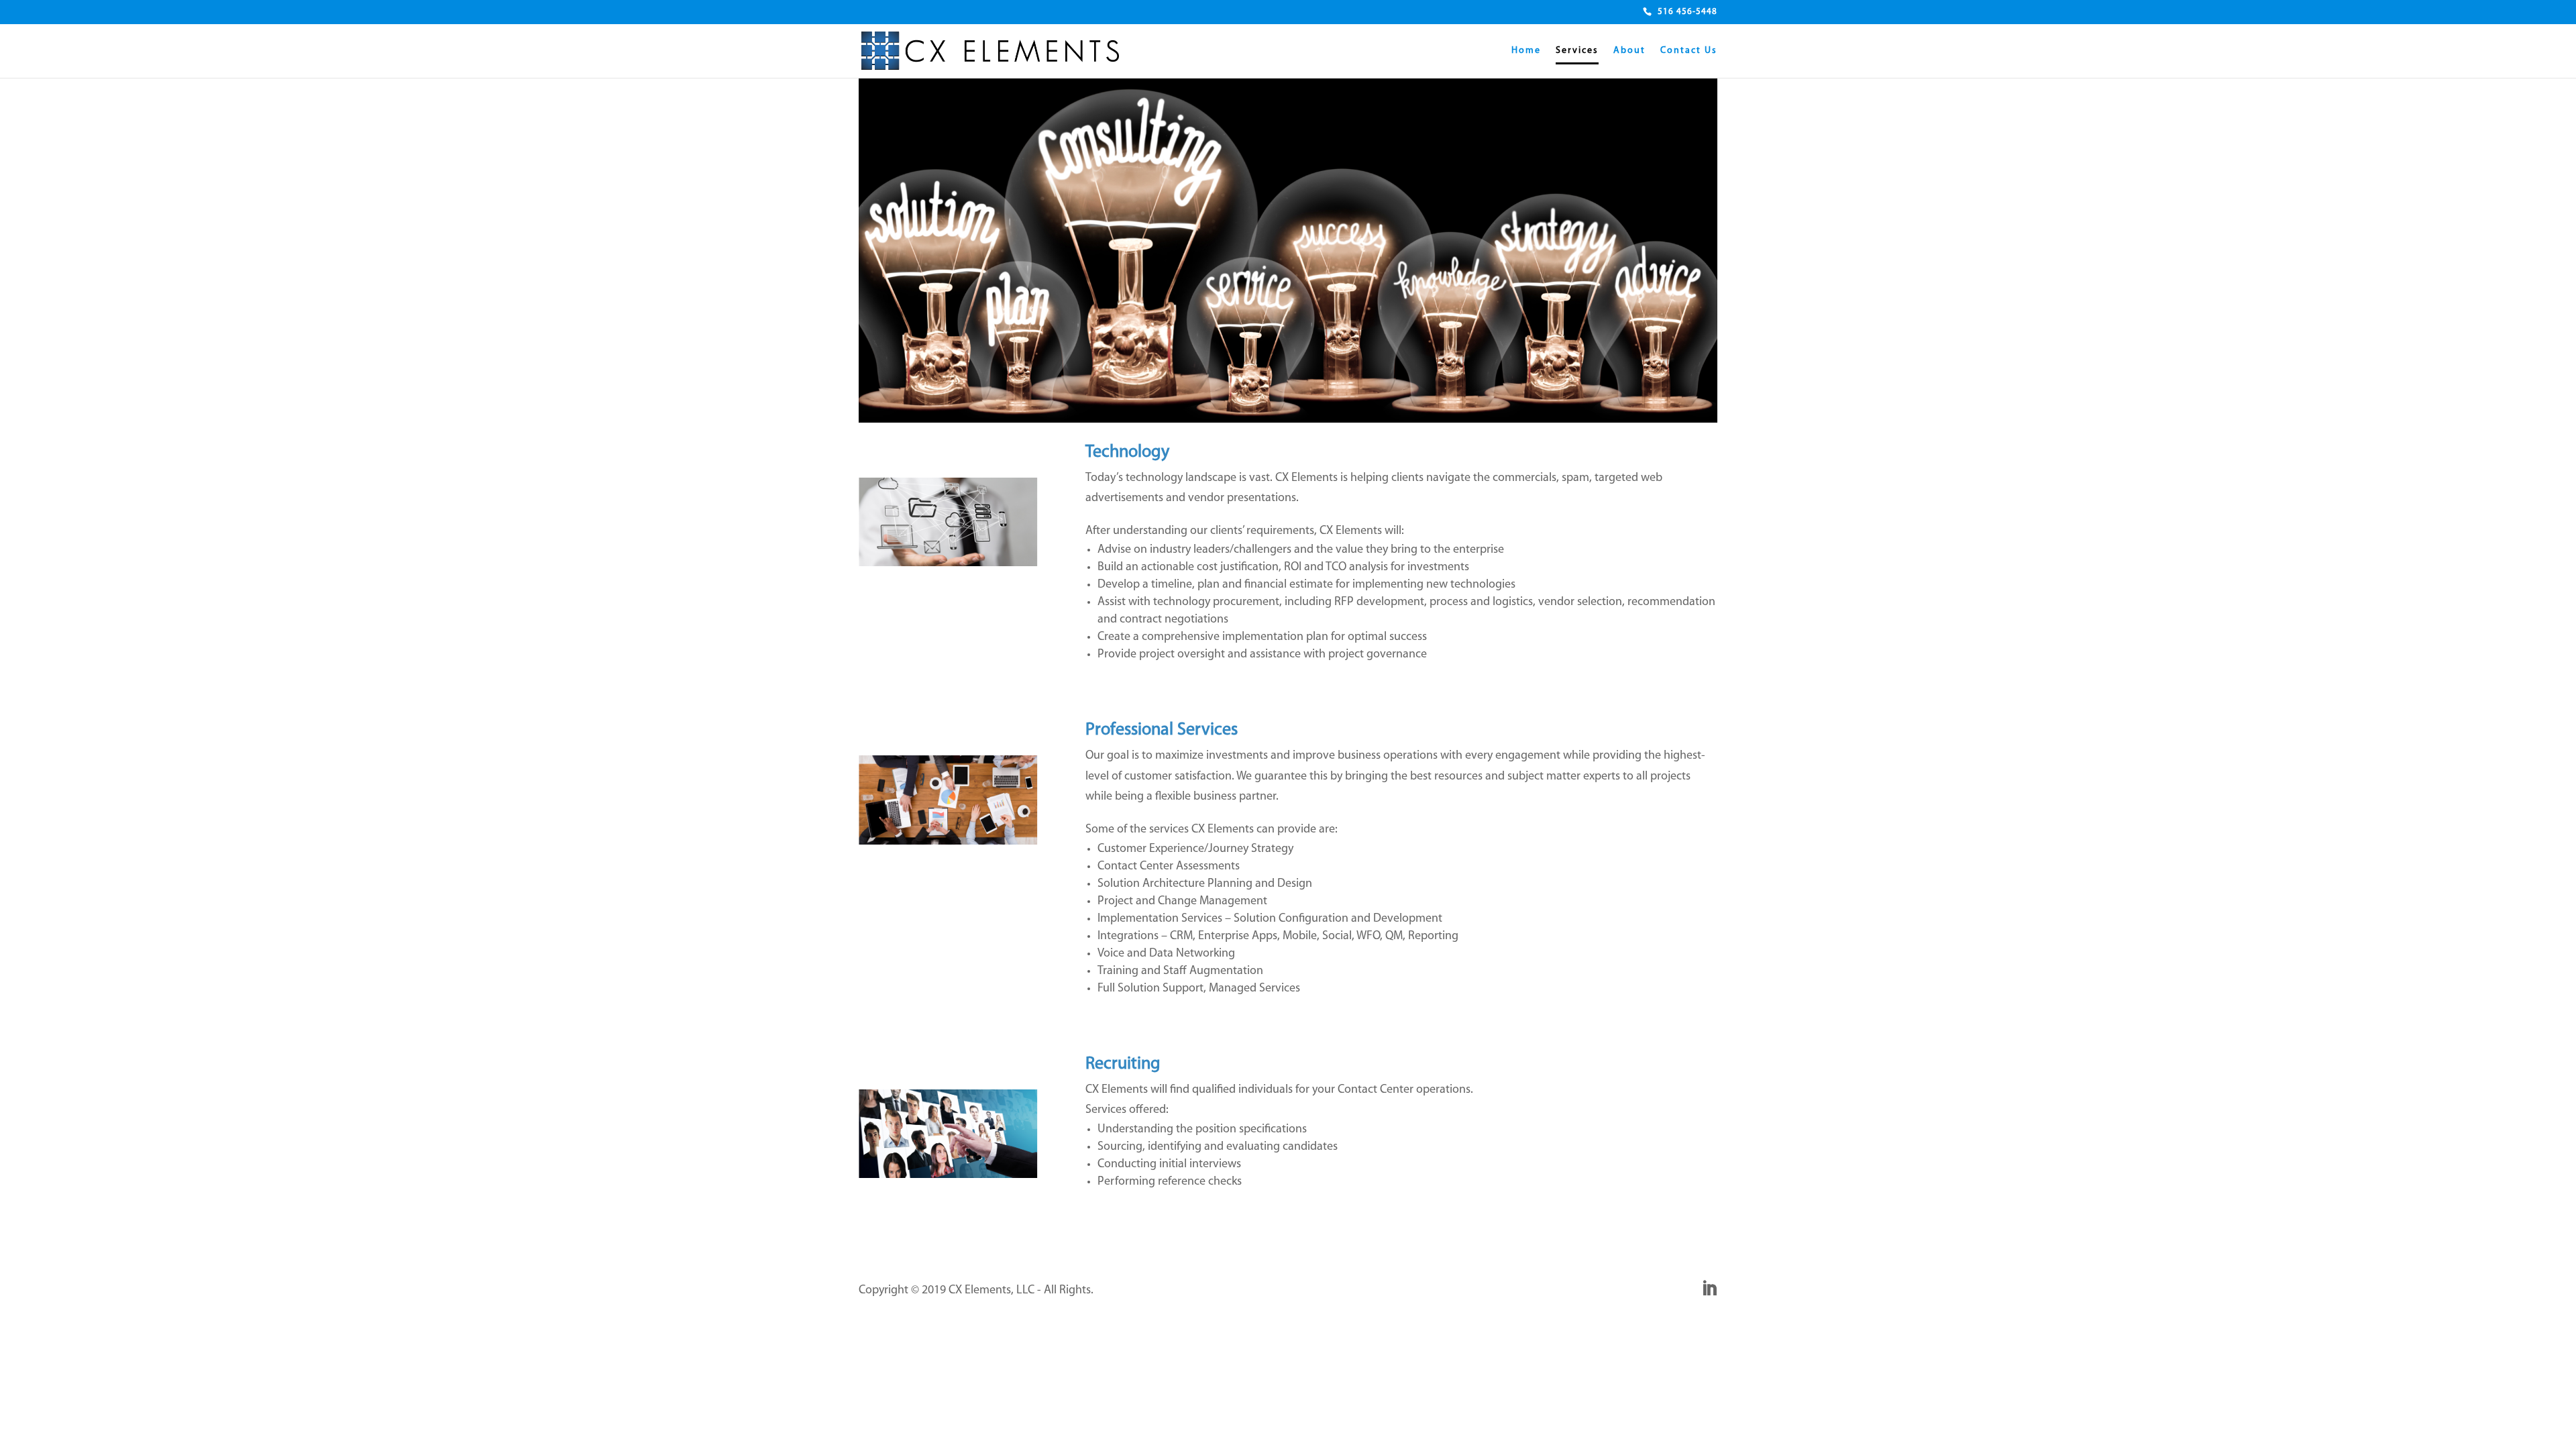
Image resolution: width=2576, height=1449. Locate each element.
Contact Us (1689, 51)
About (1629, 51)
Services (1577, 51)
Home (1526, 51)
